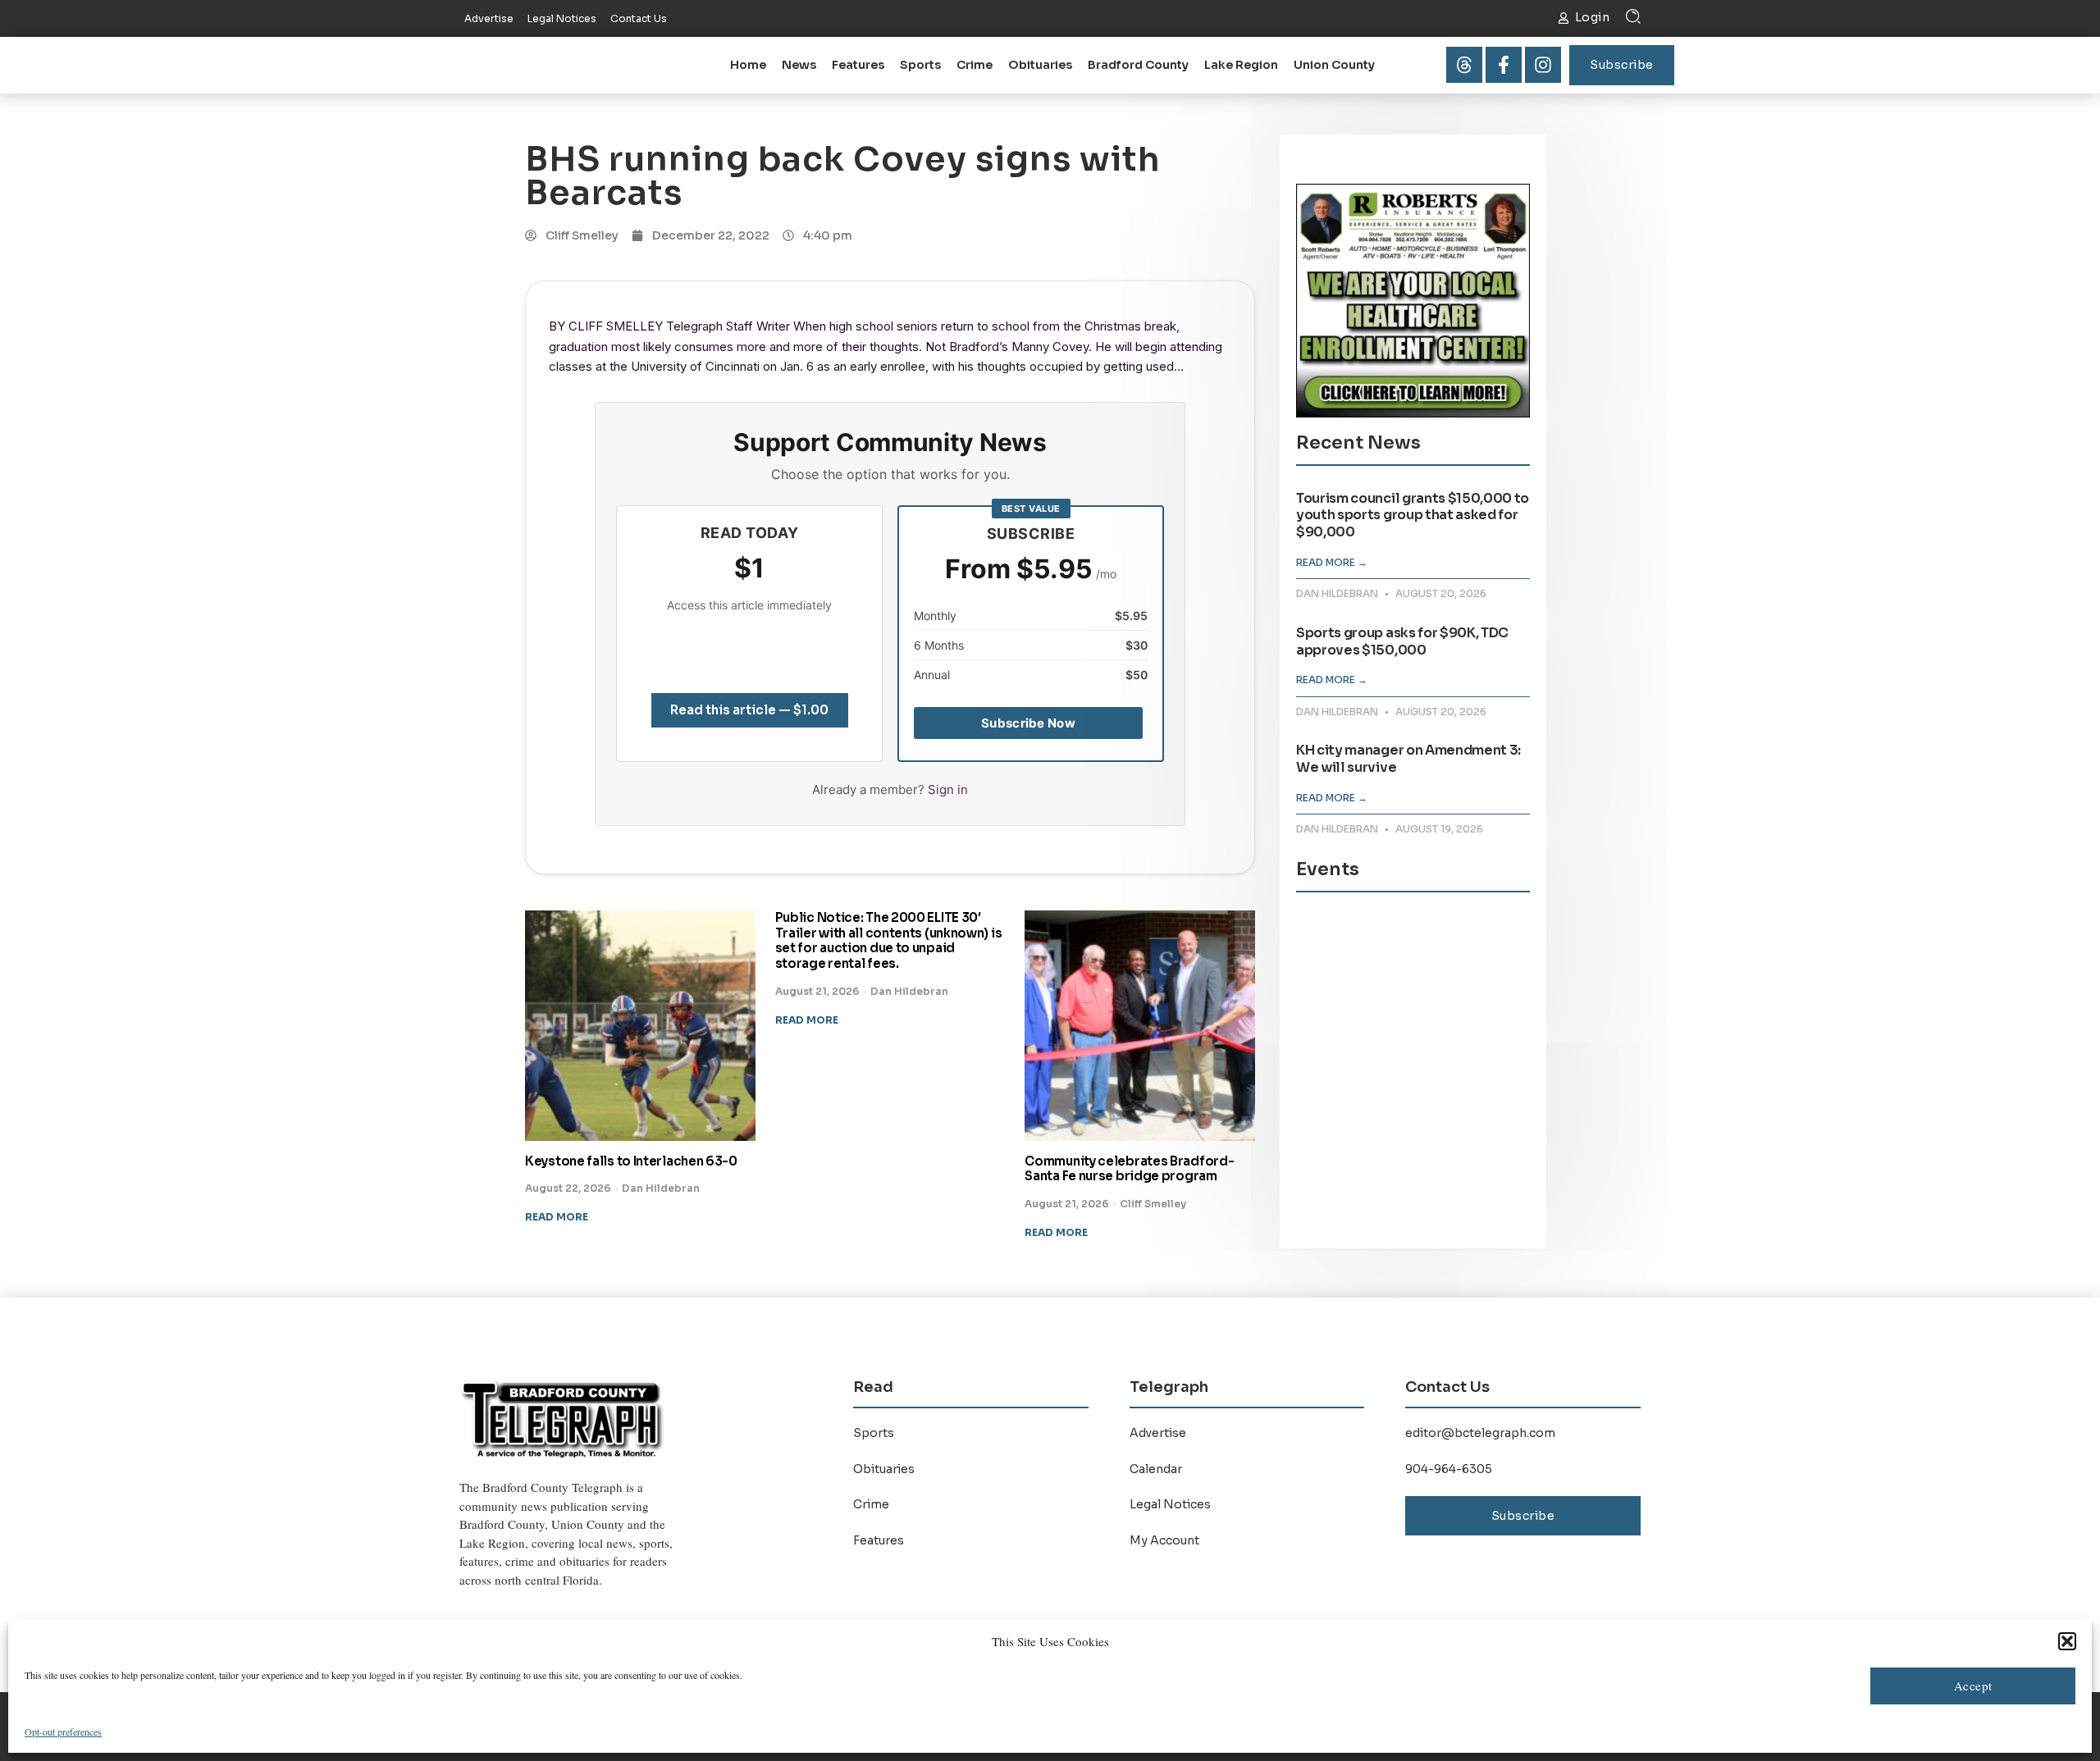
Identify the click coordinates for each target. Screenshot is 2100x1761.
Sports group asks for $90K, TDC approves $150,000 (1402, 641)
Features (858, 65)
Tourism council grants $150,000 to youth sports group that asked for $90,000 (1413, 516)
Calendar (1156, 1469)
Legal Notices (1170, 1504)
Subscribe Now (1028, 723)
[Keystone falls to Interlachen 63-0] (640, 1026)
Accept (1973, 1686)
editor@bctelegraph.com (1480, 1433)
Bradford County (1138, 65)
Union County (1334, 65)
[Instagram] (1543, 65)
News (799, 65)
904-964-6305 (1449, 1469)
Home (748, 65)
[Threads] (1464, 65)
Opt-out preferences (63, 1731)
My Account (1164, 1540)
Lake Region (1241, 65)
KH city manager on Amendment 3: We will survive (1408, 759)
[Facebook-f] (1504, 65)
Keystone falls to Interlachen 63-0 (631, 1161)
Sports (920, 65)
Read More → (1332, 562)
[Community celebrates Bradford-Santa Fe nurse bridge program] (1140, 1026)
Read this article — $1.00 (749, 710)
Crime (975, 65)
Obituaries (1040, 65)
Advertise (1158, 1433)
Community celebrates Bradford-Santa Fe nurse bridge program (1129, 1169)
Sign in (948, 789)
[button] (2067, 1641)
